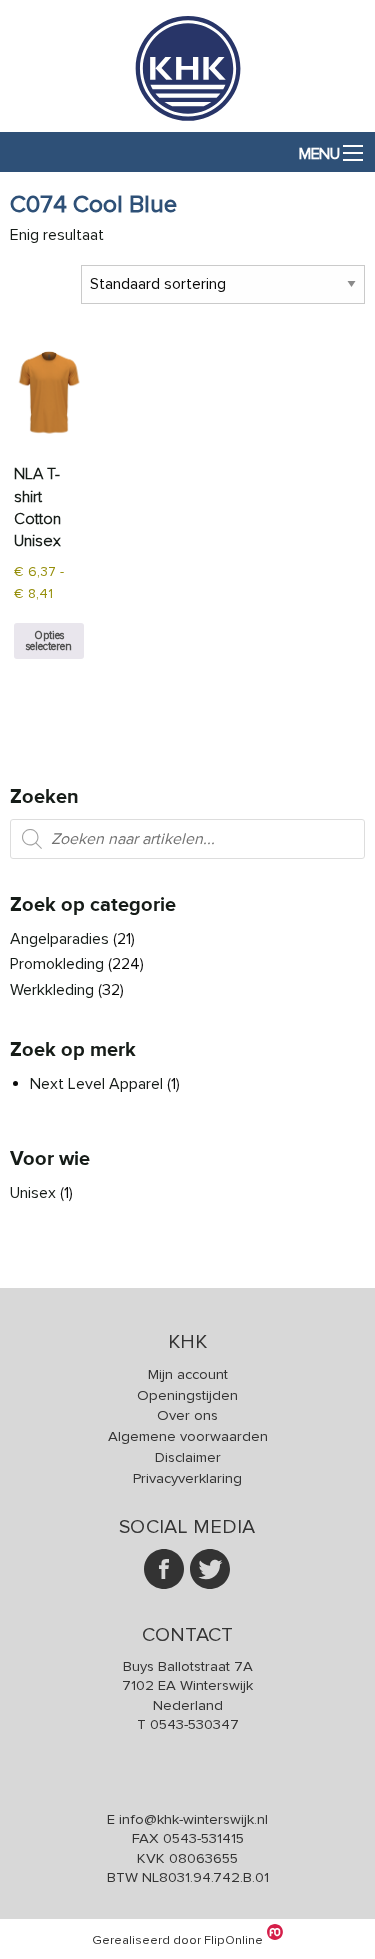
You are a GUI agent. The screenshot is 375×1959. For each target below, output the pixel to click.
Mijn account (188, 1374)
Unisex (33, 1193)
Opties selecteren (49, 641)
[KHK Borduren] (188, 120)
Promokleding (57, 964)
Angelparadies (59, 939)
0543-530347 (194, 1724)
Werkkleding (52, 990)
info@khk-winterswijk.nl (193, 1819)
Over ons (187, 1415)
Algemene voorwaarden (188, 1436)
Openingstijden (187, 1395)
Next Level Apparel (96, 1084)
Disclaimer (188, 1457)
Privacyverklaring (187, 1478)
